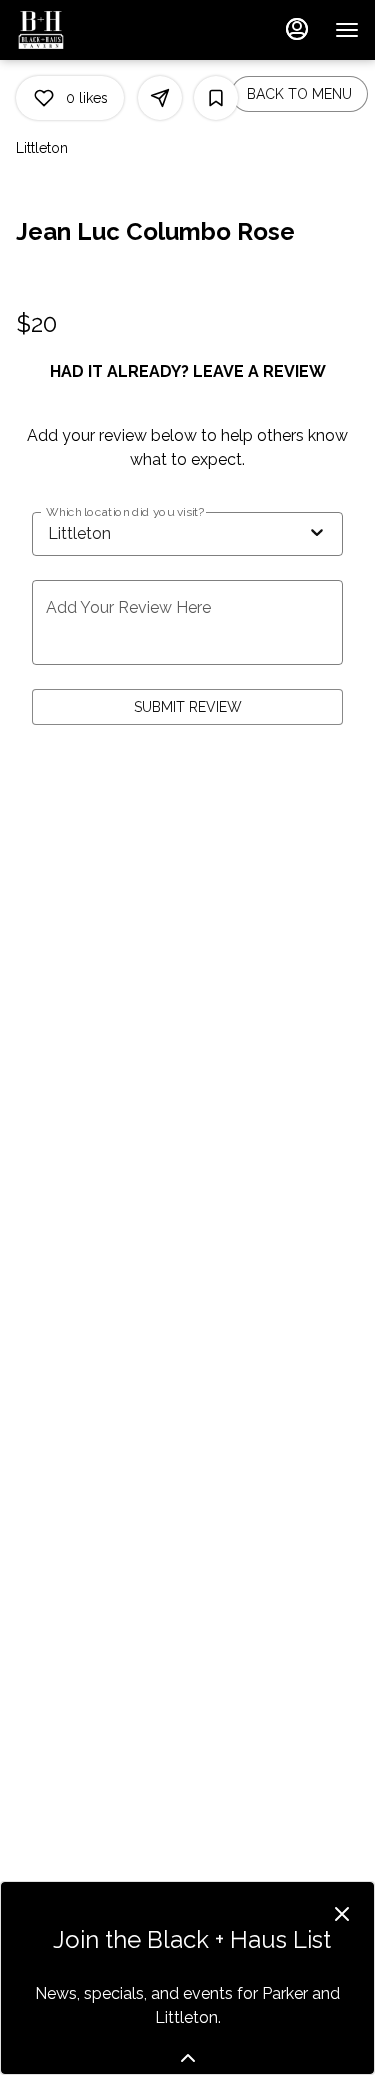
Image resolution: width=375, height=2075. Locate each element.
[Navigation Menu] (347, 30)
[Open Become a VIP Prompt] (188, 2058)
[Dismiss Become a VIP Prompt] (342, 1914)
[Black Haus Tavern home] (106, 30)
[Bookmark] (216, 98)
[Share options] (160, 98)
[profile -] (297, 29)
